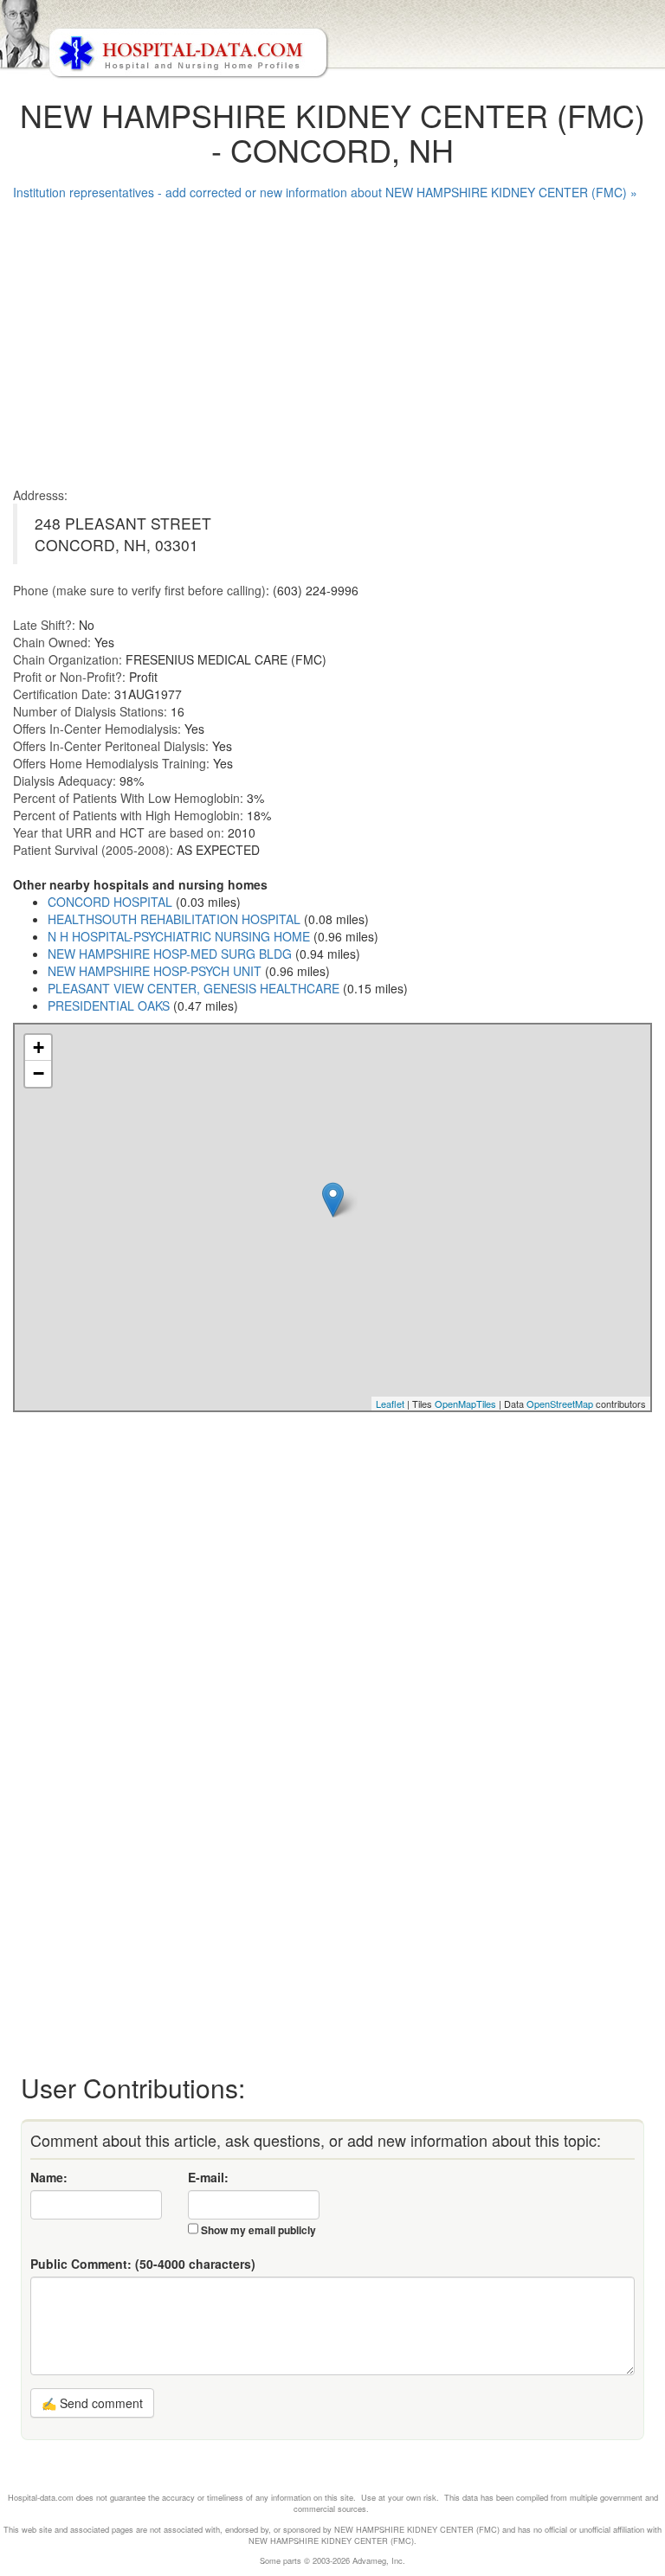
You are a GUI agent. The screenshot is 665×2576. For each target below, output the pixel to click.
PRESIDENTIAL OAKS (109, 1005)
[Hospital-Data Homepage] (332, 40)
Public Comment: (143, 2264)
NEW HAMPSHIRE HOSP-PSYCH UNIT (155, 971)
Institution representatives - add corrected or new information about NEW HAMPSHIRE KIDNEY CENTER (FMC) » (325, 192)
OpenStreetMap (560, 1404)
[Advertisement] (332, 339)
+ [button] (39, 1047)
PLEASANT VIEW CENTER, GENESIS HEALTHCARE (194, 988)
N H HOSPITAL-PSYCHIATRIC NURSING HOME (179, 936)
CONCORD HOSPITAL (110, 902)
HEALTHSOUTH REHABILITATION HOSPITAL (174, 919)
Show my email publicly (258, 2230)
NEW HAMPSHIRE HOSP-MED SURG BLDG (170, 954)
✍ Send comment (92, 2403)
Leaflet (390, 1404)
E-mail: (208, 2177)
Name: (49, 2177)
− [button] (39, 1073)
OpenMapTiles (465, 1404)
